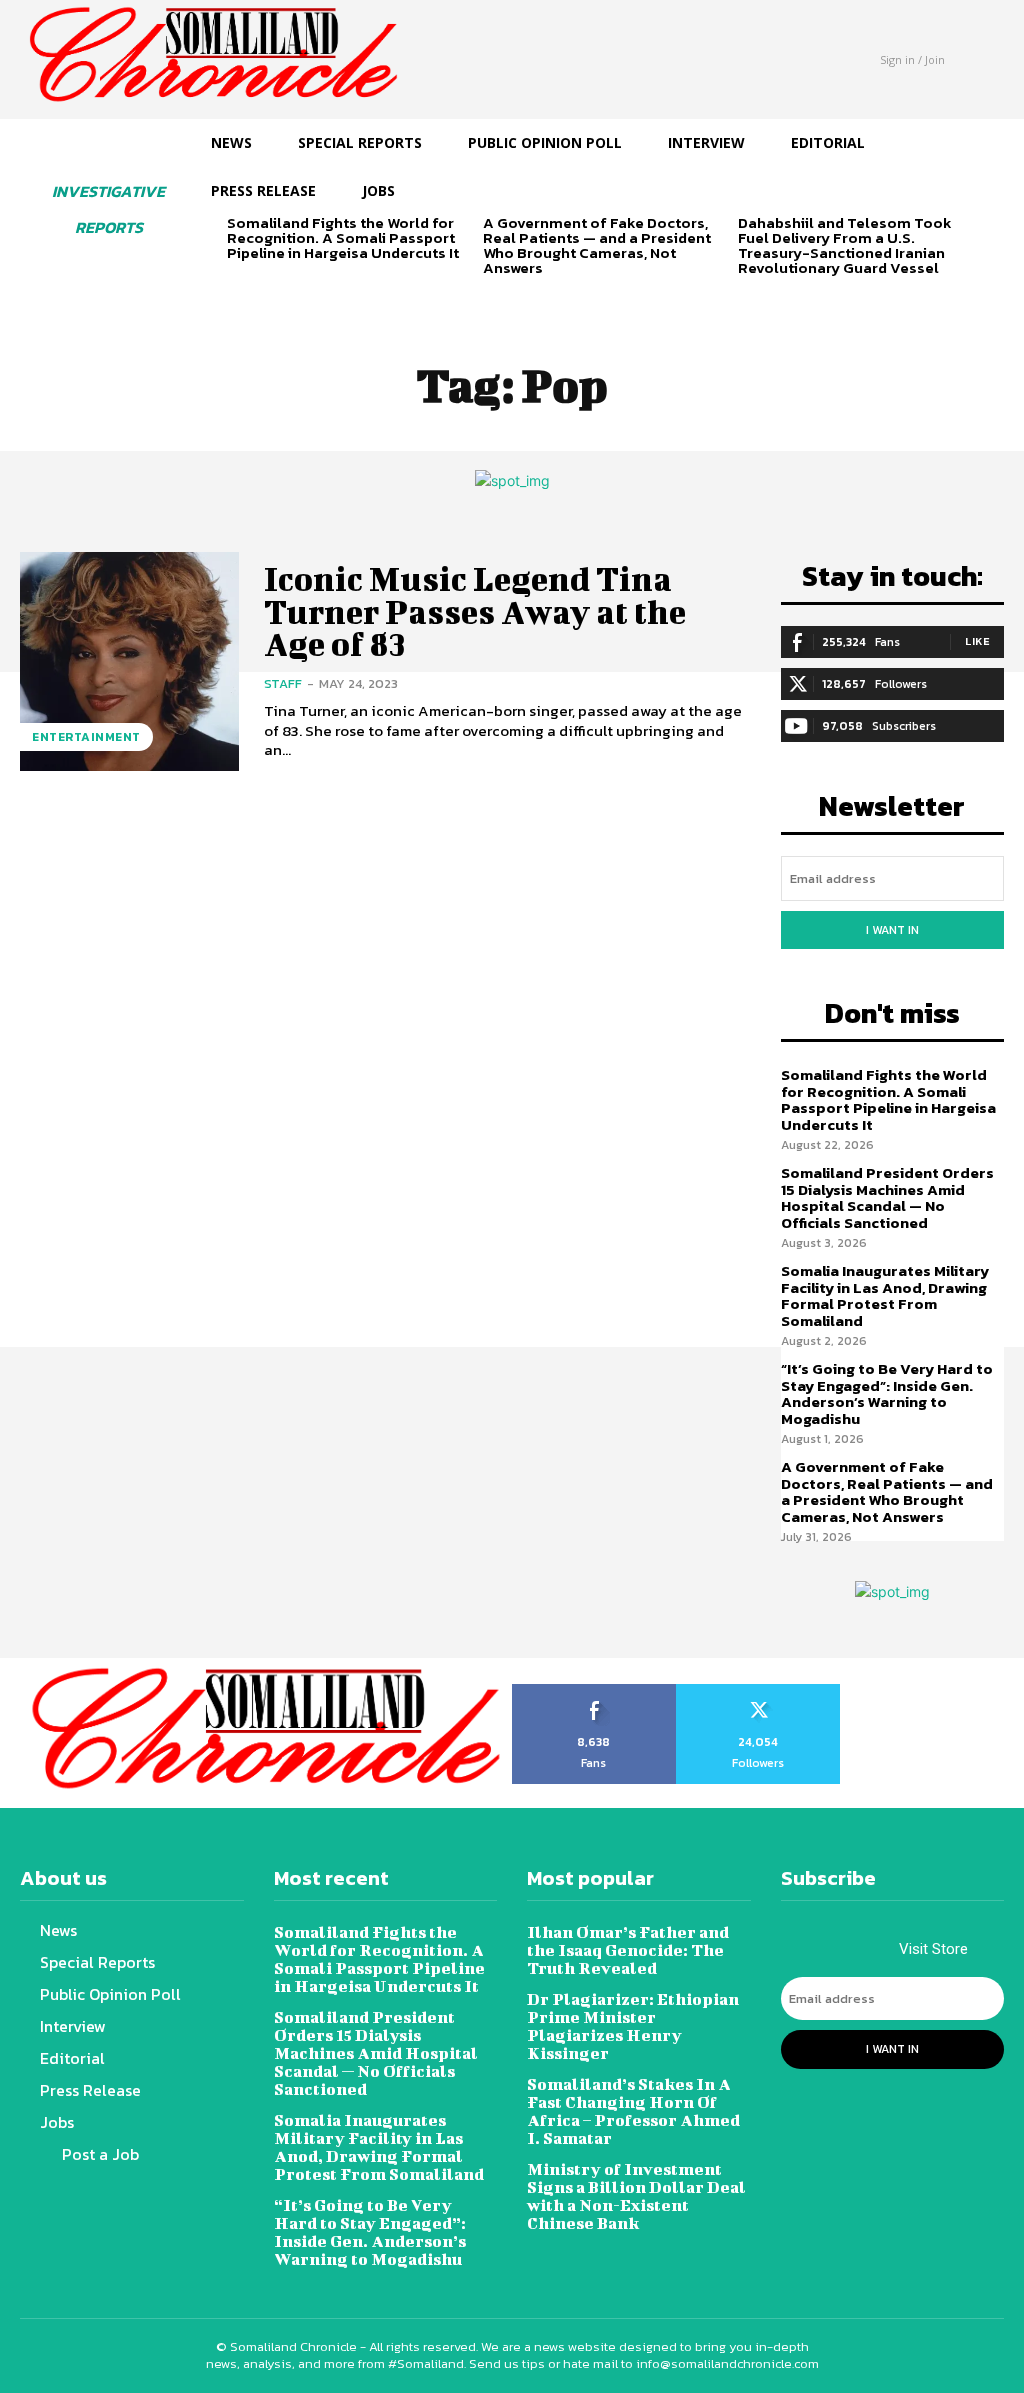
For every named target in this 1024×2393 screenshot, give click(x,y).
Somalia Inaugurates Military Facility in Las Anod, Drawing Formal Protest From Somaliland (885, 1295)
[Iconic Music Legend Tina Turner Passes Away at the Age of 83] (129, 661)
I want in (892, 930)
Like (977, 641)
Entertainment (86, 737)
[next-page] (271, 287)
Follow (758, 1691)
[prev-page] (239, 287)
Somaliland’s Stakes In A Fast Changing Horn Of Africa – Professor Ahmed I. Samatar (633, 2110)
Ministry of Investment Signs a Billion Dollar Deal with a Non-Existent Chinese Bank (636, 2195)
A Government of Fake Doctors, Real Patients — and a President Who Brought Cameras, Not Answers (597, 245)
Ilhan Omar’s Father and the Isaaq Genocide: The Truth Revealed (628, 1949)
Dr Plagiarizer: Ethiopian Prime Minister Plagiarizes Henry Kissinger (633, 2025)
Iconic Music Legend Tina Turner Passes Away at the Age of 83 (475, 611)
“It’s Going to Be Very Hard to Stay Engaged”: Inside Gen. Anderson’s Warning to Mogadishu (887, 1393)
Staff (283, 683)
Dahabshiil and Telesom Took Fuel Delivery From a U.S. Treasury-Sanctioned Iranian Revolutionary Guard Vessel (845, 245)
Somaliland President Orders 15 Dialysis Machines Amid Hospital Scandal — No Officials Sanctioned (887, 1197)
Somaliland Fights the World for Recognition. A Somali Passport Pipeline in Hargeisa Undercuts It (343, 237)
